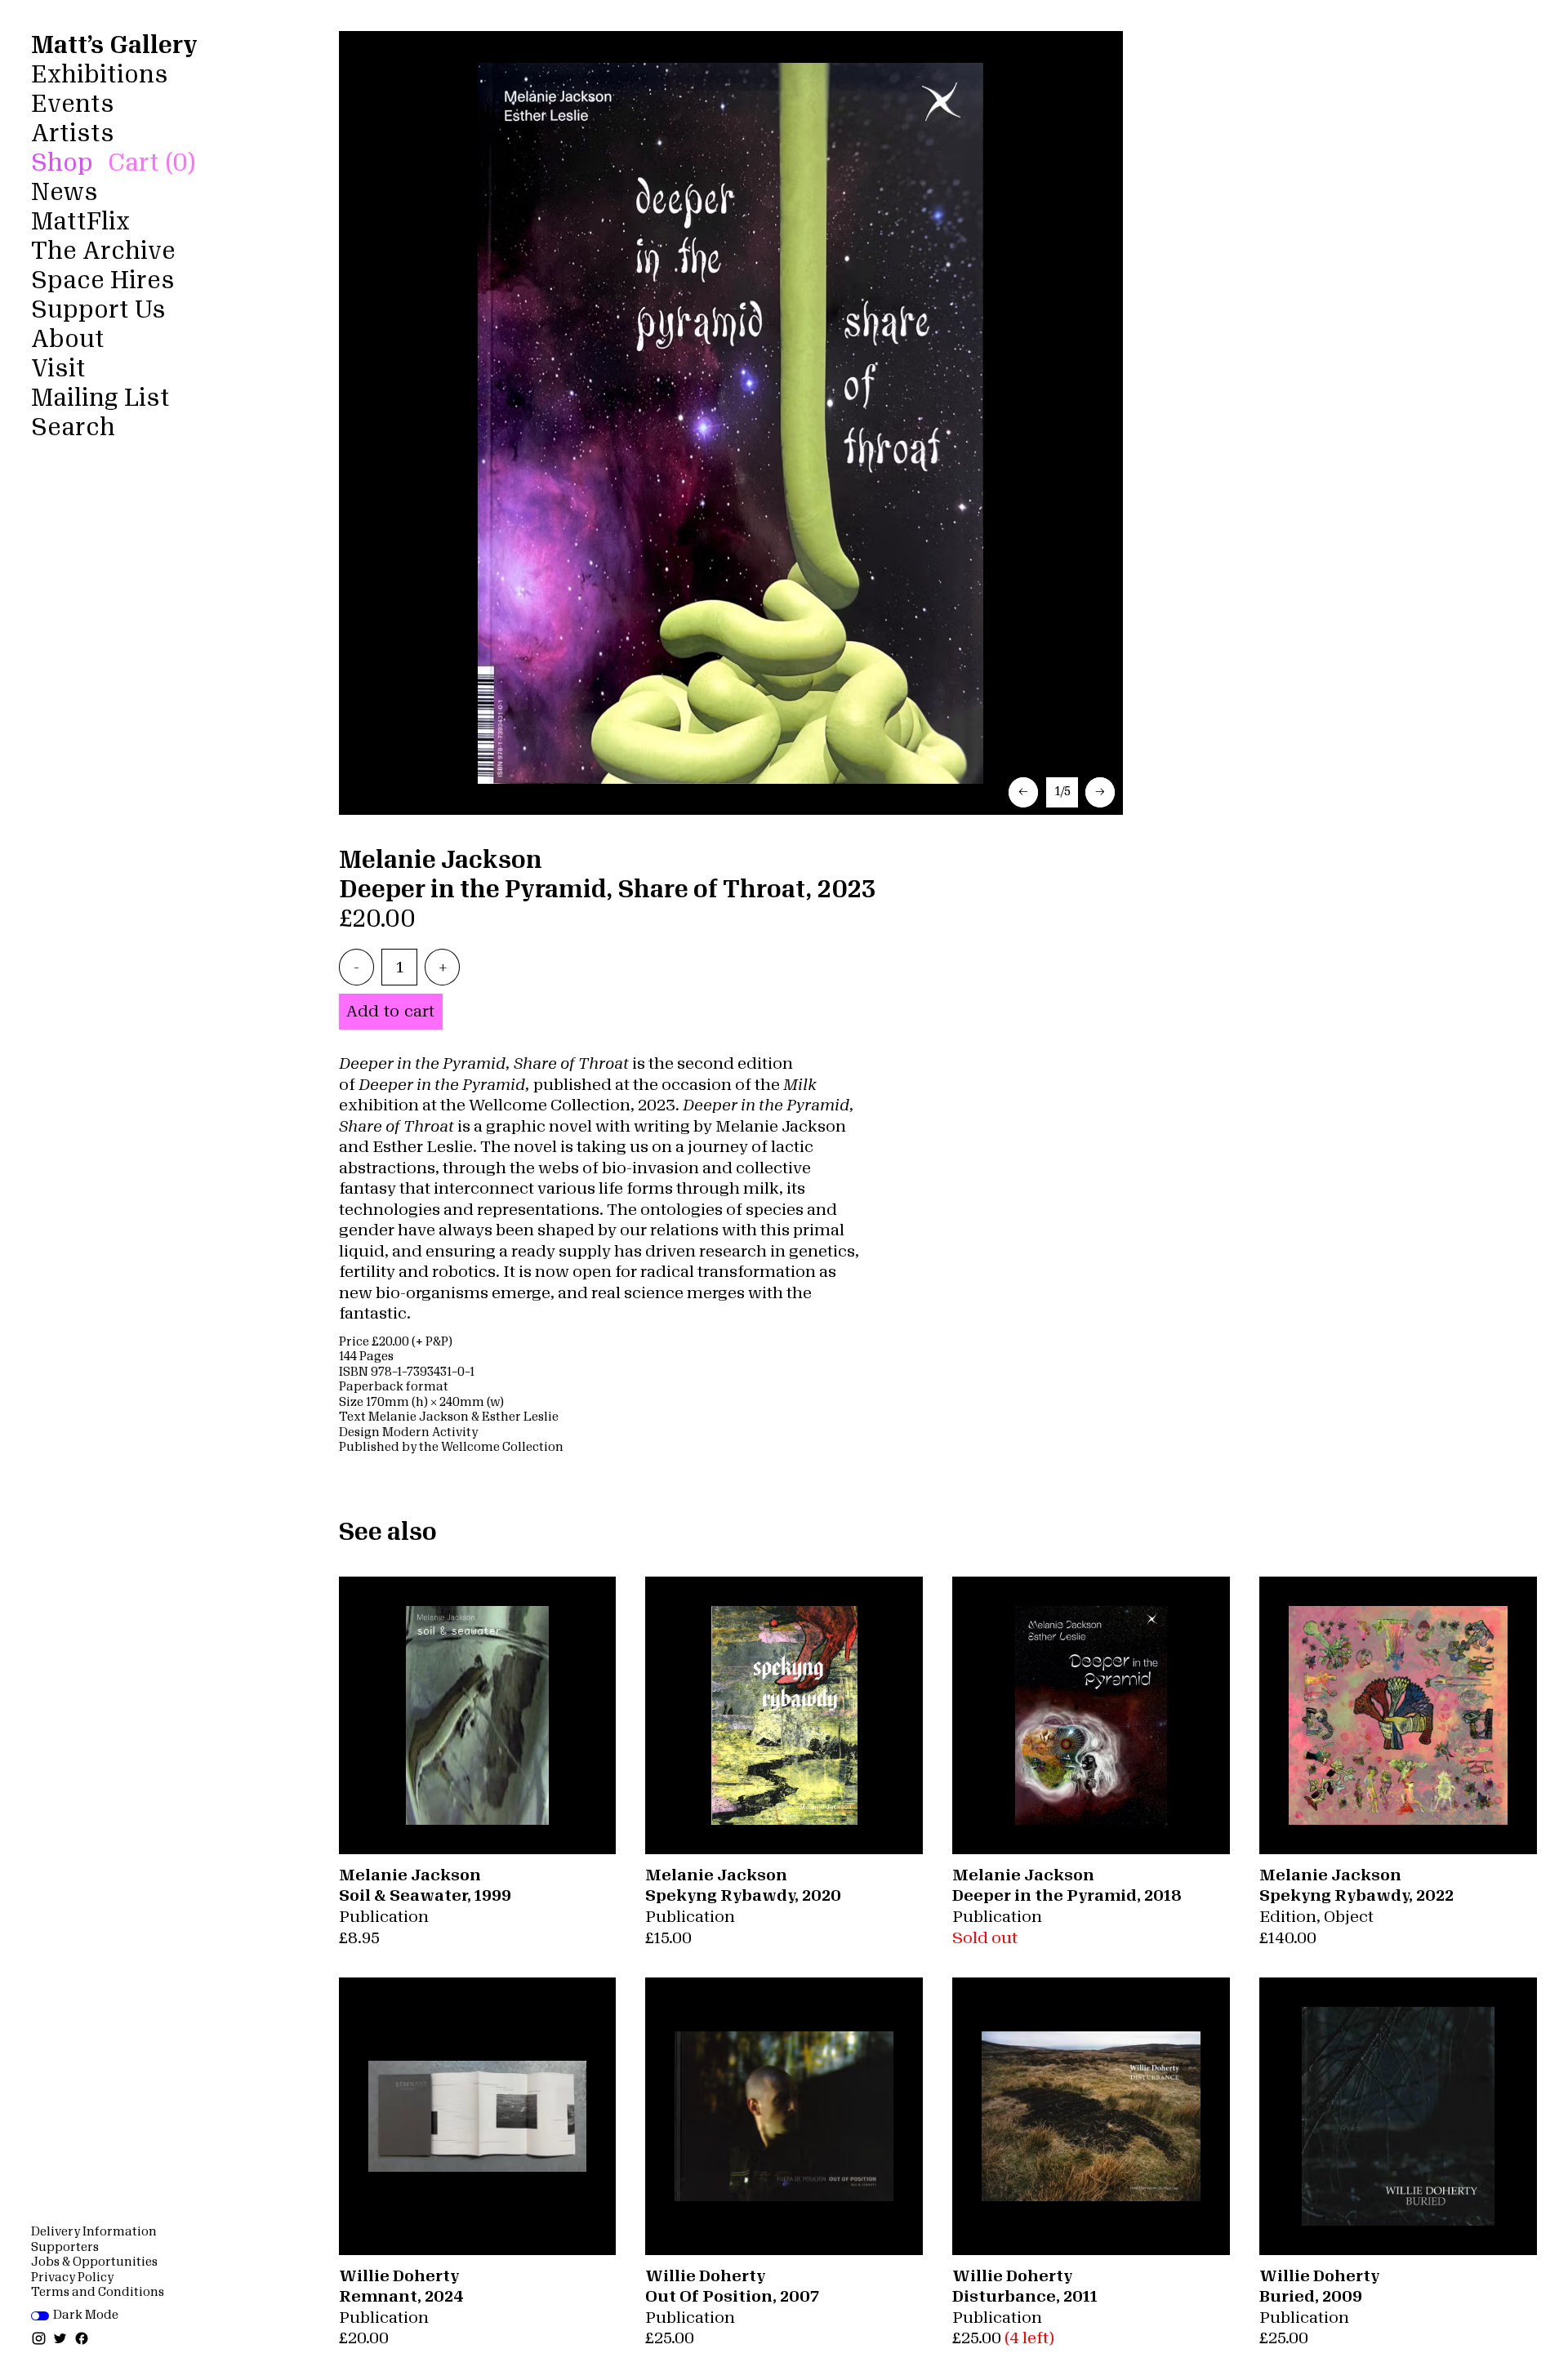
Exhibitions (100, 75)
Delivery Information (94, 2232)
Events (73, 104)
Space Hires (102, 280)
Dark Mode (86, 2315)
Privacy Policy (72, 2278)
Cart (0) (151, 163)
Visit (58, 369)
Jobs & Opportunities (94, 2262)
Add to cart (390, 1011)
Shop (62, 163)
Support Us (98, 310)
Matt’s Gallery (114, 45)
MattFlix (80, 222)
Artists (73, 133)
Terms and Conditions (98, 2292)
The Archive (103, 251)
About (68, 339)
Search (73, 427)
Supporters (65, 2247)
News (65, 192)
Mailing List (100, 398)
